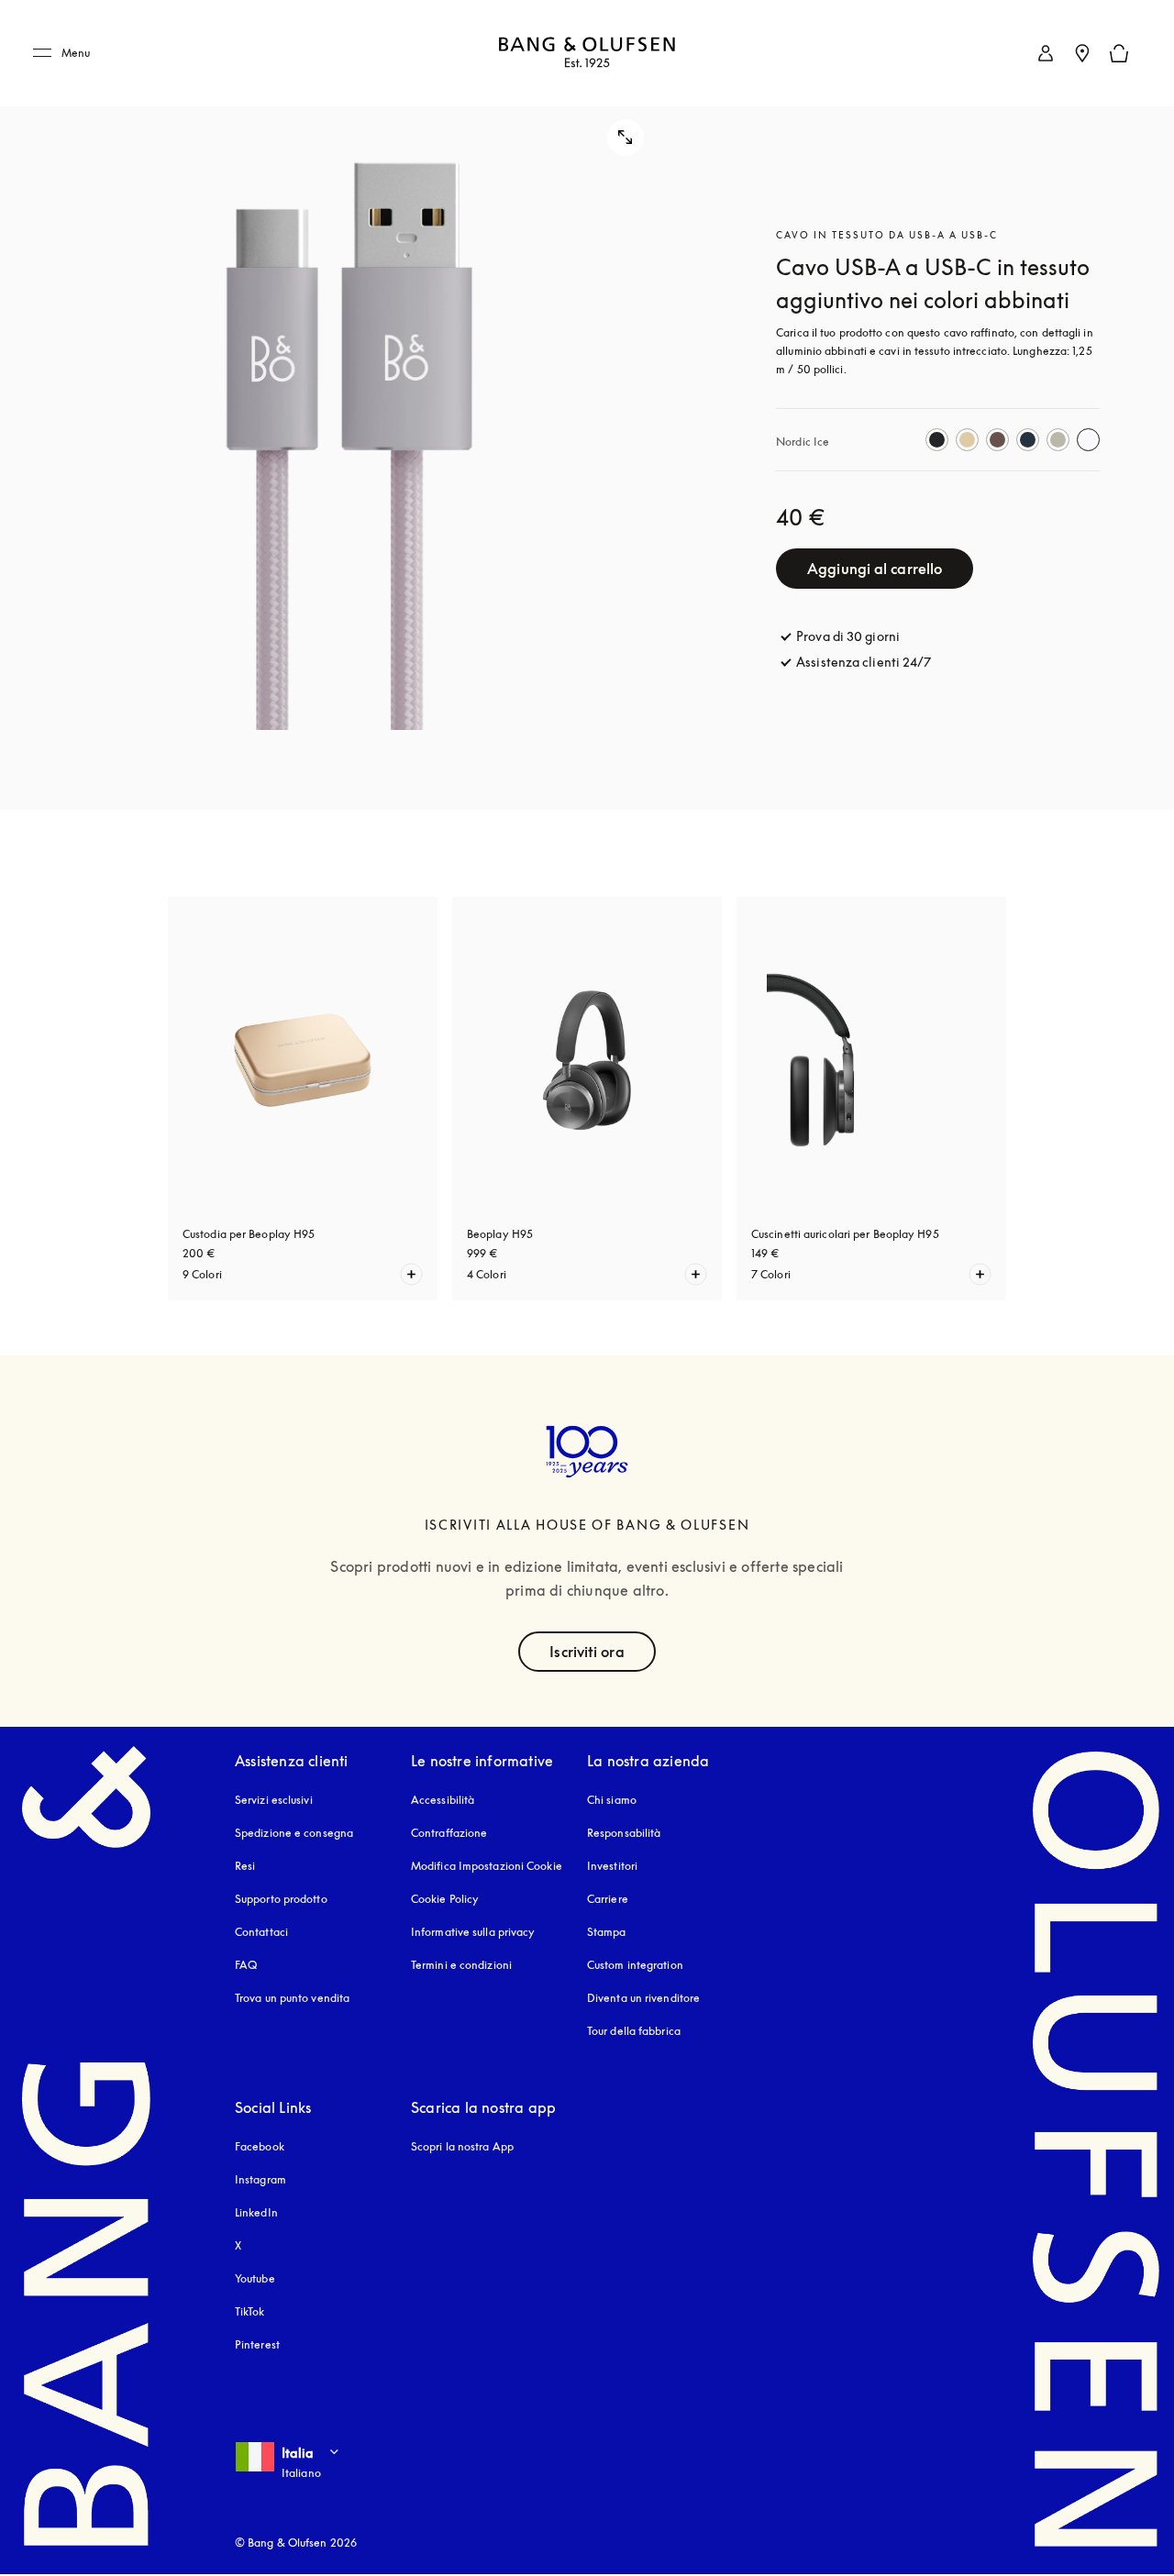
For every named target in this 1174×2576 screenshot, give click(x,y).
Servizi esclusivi (274, 1800)
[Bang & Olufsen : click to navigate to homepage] (587, 54)
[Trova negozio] (1082, 53)
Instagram (260, 2179)
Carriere (608, 1899)
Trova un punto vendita (292, 1998)
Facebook (260, 2146)
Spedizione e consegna (294, 1833)
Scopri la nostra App (462, 2146)
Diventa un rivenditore (643, 1998)
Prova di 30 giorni (848, 636)
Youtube (255, 2278)
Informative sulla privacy (473, 1932)
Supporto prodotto (281, 1899)
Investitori (612, 1866)
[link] (1046, 53)
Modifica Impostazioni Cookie (487, 1866)
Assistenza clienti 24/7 (864, 662)
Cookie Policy (445, 1899)
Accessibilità (443, 1800)
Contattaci (261, 1932)
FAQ (246, 1965)
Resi (245, 1866)
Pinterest (257, 2344)
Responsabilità (624, 1833)
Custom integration (635, 1965)
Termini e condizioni (461, 1965)
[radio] (937, 440)
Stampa (607, 1932)
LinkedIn (256, 2212)
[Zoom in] (350, 405)
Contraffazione (449, 1833)
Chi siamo (612, 1800)
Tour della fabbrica (634, 2031)
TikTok (250, 2311)
